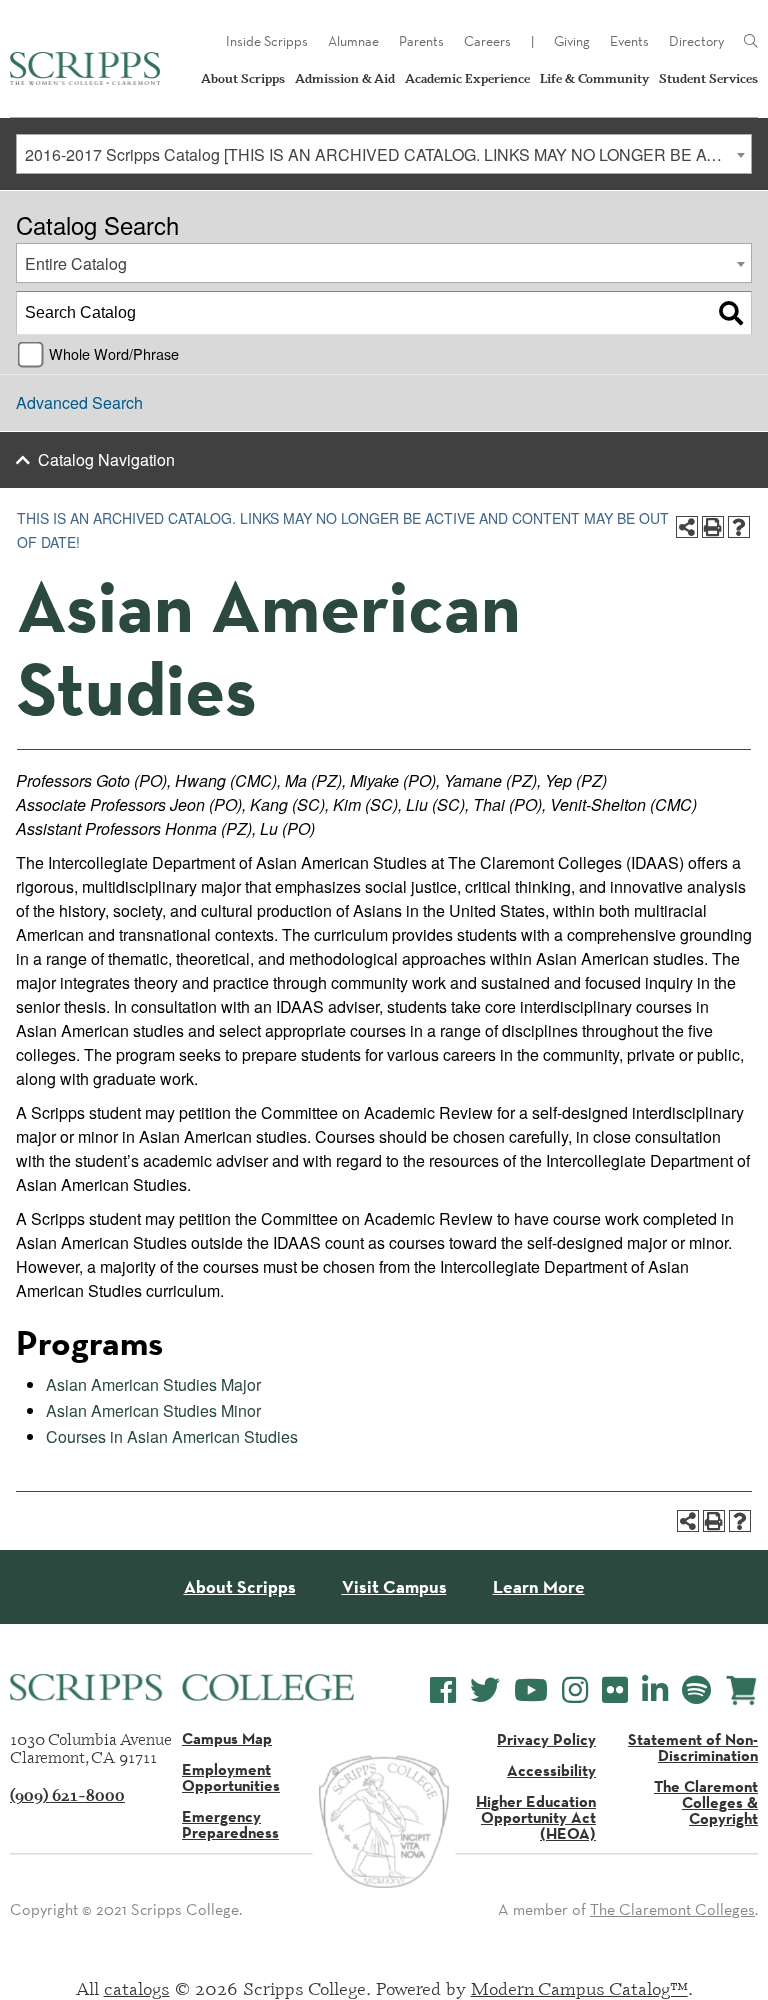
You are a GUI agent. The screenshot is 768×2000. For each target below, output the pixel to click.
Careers (487, 41)
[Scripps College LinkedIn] (655, 1690)
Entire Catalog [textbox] (76, 263)
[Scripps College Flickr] (615, 1690)
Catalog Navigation (106, 459)
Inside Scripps (267, 41)
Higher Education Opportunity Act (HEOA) (536, 1817)
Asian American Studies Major (153, 1384)
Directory (696, 41)
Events (629, 41)
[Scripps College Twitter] (485, 1690)
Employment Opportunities (231, 1777)
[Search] (731, 313)
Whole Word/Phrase (114, 353)
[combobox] (384, 154)
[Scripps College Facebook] (443, 1690)
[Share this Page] (687, 527)
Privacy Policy (546, 1739)
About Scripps (243, 78)
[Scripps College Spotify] (696, 1690)
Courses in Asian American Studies (172, 1436)
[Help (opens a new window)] (739, 527)
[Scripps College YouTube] (531, 1690)
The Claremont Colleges (672, 1909)
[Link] (751, 41)
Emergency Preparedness (230, 1824)
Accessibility (551, 1770)
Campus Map (227, 1738)
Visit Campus (394, 1587)
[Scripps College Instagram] (575, 1690)
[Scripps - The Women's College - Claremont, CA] (85, 68)
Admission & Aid (345, 78)
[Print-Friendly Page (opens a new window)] (713, 527)
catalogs (137, 1988)
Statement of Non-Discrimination (693, 1747)
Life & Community (594, 78)
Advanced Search (79, 402)
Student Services (708, 78)
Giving (572, 41)
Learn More (539, 1587)
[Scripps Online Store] (741, 1690)
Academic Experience (467, 78)
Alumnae (353, 41)
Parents (421, 41)
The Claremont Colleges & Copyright (706, 1802)
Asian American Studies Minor (153, 1410)
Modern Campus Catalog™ (579, 1988)
